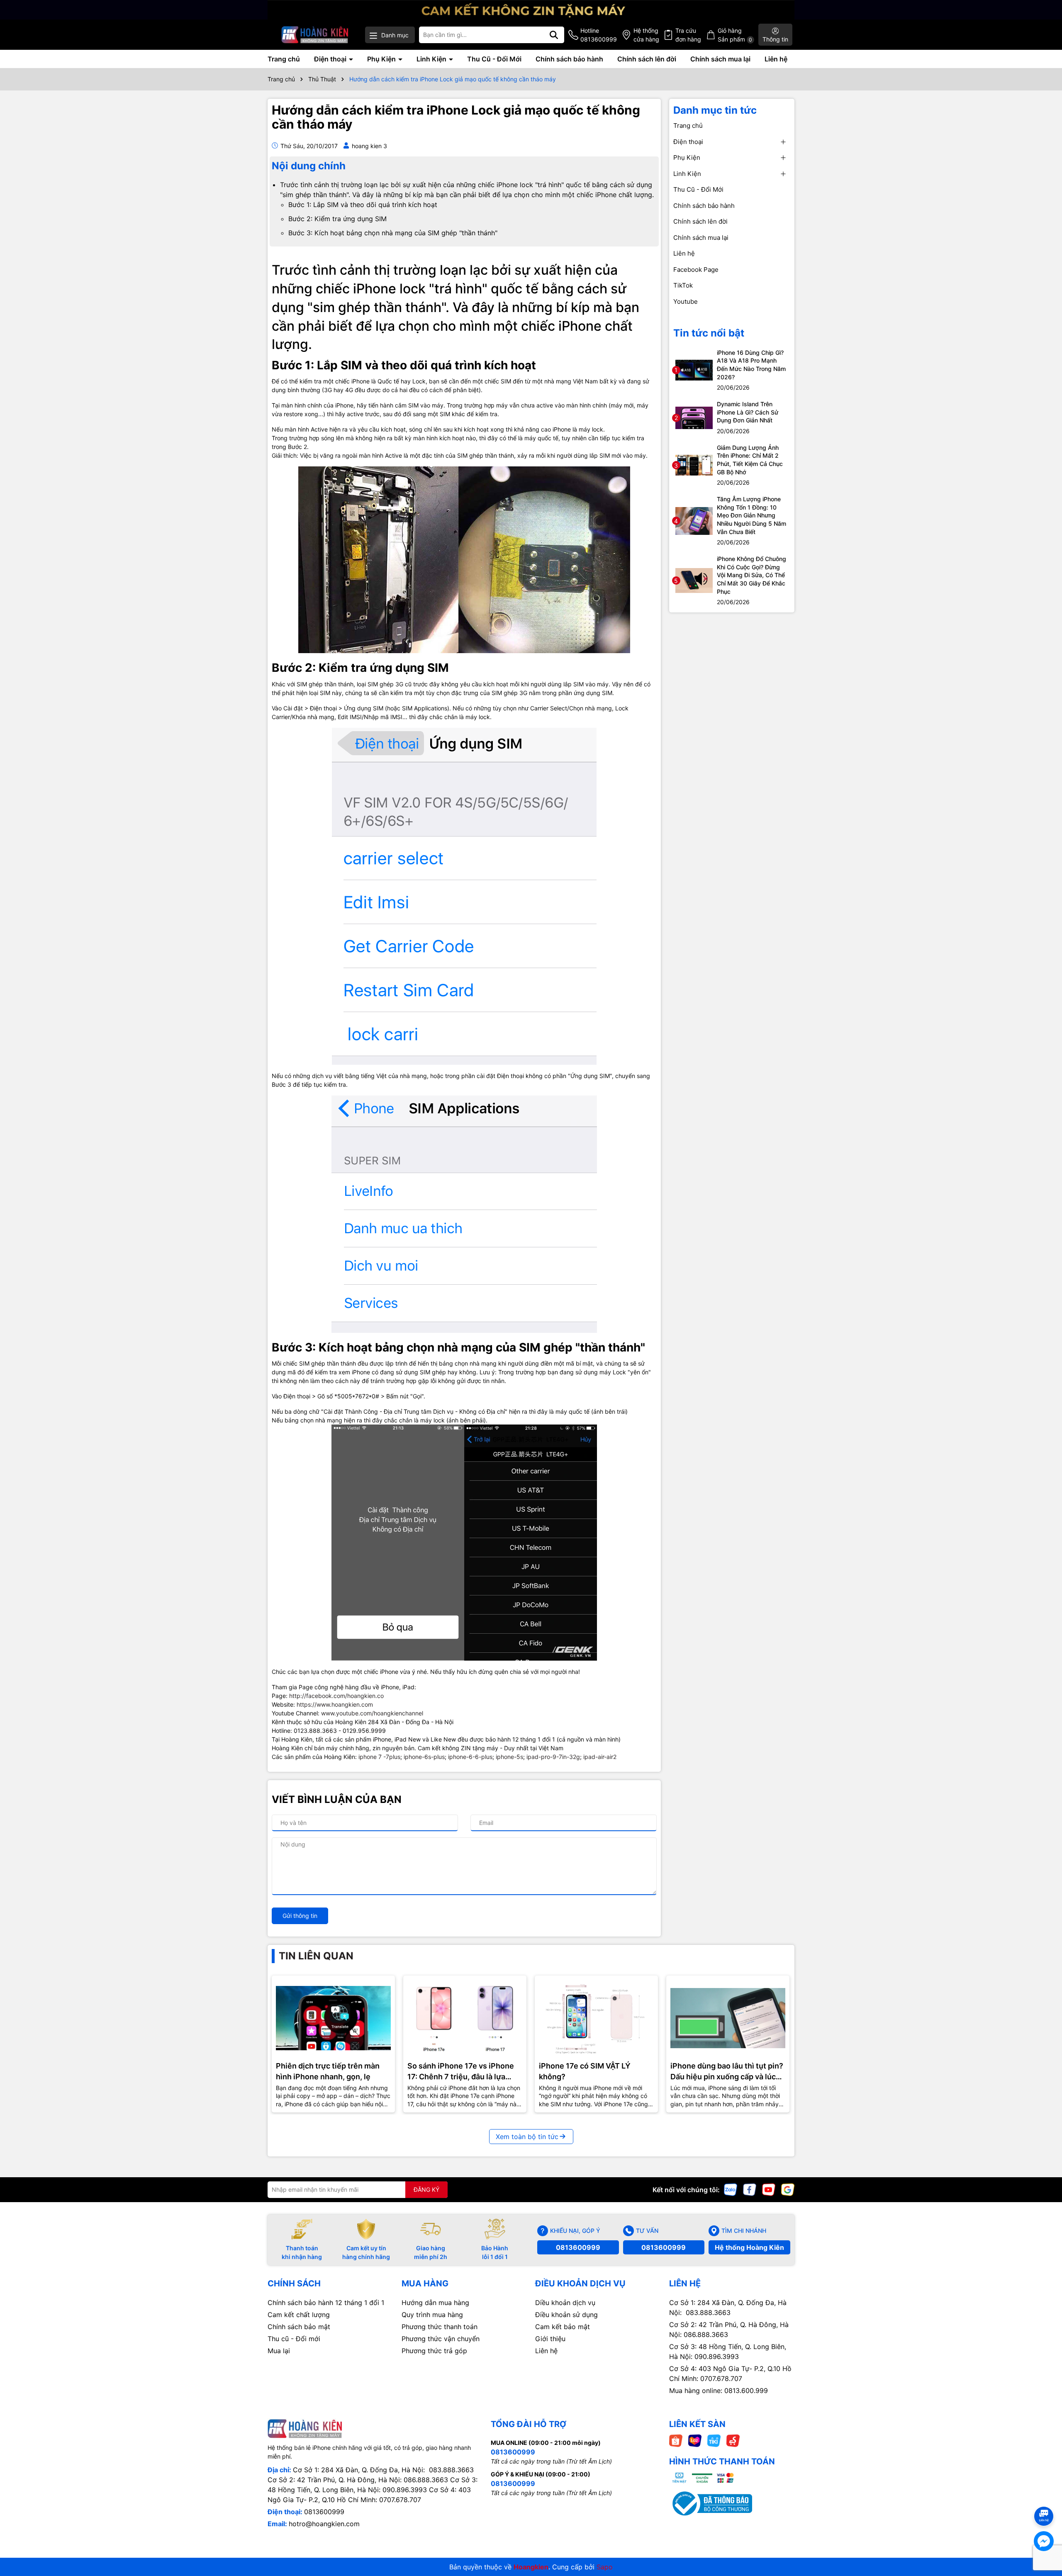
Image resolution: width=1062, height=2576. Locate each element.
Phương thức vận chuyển (441, 2339)
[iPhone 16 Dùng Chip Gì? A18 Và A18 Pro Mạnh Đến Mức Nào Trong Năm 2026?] (694, 370)
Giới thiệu (550, 2339)
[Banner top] (531, 9)
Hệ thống (646, 35)
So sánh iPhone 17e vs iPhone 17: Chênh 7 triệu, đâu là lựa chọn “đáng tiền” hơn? (461, 2071)
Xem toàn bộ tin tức (527, 2137)
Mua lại (279, 2351)
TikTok (683, 285)
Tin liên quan (316, 1956)
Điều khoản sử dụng (566, 2315)
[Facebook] (750, 2189)
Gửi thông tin (300, 1916)
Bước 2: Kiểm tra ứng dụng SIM (337, 219)
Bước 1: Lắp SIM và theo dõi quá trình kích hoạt (363, 205)
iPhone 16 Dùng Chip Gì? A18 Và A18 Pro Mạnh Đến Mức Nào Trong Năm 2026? (751, 365)
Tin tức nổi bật (709, 333)
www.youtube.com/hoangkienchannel (372, 1713)
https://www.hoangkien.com (335, 1704)
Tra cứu (688, 35)
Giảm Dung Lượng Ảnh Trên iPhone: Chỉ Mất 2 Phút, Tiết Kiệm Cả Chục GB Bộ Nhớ (750, 460)
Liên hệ (776, 59)
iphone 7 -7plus (379, 1757)
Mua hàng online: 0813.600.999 (719, 2391)
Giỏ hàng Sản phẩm (735, 35)
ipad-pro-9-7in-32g (553, 1757)
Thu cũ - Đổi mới (294, 2339)
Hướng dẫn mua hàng (435, 2303)
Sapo (605, 2567)
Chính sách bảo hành (569, 59)
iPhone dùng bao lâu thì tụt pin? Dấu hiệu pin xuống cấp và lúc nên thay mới (727, 2071)
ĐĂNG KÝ (426, 2189)
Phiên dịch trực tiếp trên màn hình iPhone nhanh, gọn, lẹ (328, 2071)
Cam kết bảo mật (563, 2327)
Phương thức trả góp (434, 2351)
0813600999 (578, 2247)
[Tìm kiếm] (554, 35)
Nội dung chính (309, 166)
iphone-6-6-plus (470, 1757)
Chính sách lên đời (647, 59)
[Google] (788, 2189)
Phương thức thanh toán (440, 2327)
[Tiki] (714, 2440)
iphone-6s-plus (424, 1757)
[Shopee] (676, 2440)
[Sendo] (733, 2440)
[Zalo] (731, 2189)
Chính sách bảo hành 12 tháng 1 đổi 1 (326, 2303)
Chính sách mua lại (720, 59)
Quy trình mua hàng (432, 2315)
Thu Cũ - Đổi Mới (494, 59)
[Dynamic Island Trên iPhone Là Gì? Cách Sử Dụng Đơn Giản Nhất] (694, 417)
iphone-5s (509, 1757)
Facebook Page (696, 270)
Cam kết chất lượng (299, 2315)
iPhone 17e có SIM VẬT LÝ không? (585, 2071)
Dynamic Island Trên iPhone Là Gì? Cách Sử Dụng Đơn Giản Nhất (748, 412)
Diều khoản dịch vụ (565, 2303)
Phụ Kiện (382, 59)
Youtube (686, 301)
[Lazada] (695, 2440)
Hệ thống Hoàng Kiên (749, 2247)
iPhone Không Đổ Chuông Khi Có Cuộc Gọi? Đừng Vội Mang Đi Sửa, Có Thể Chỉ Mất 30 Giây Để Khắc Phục (751, 575)
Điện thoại (331, 59)
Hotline (599, 35)
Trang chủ (284, 59)
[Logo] (315, 35)
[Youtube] (769, 2189)
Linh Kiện (432, 59)
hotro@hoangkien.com (324, 2524)
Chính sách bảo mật (299, 2327)
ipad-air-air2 (600, 1757)
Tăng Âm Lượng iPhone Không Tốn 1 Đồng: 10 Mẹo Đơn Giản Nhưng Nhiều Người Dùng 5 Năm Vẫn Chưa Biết (751, 515)
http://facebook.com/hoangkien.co (336, 1696)
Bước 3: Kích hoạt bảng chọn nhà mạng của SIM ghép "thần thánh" (393, 233)
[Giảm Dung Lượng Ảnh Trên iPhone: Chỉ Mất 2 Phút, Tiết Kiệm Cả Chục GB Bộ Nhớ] (694, 465)
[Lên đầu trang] (1044, 2501)
